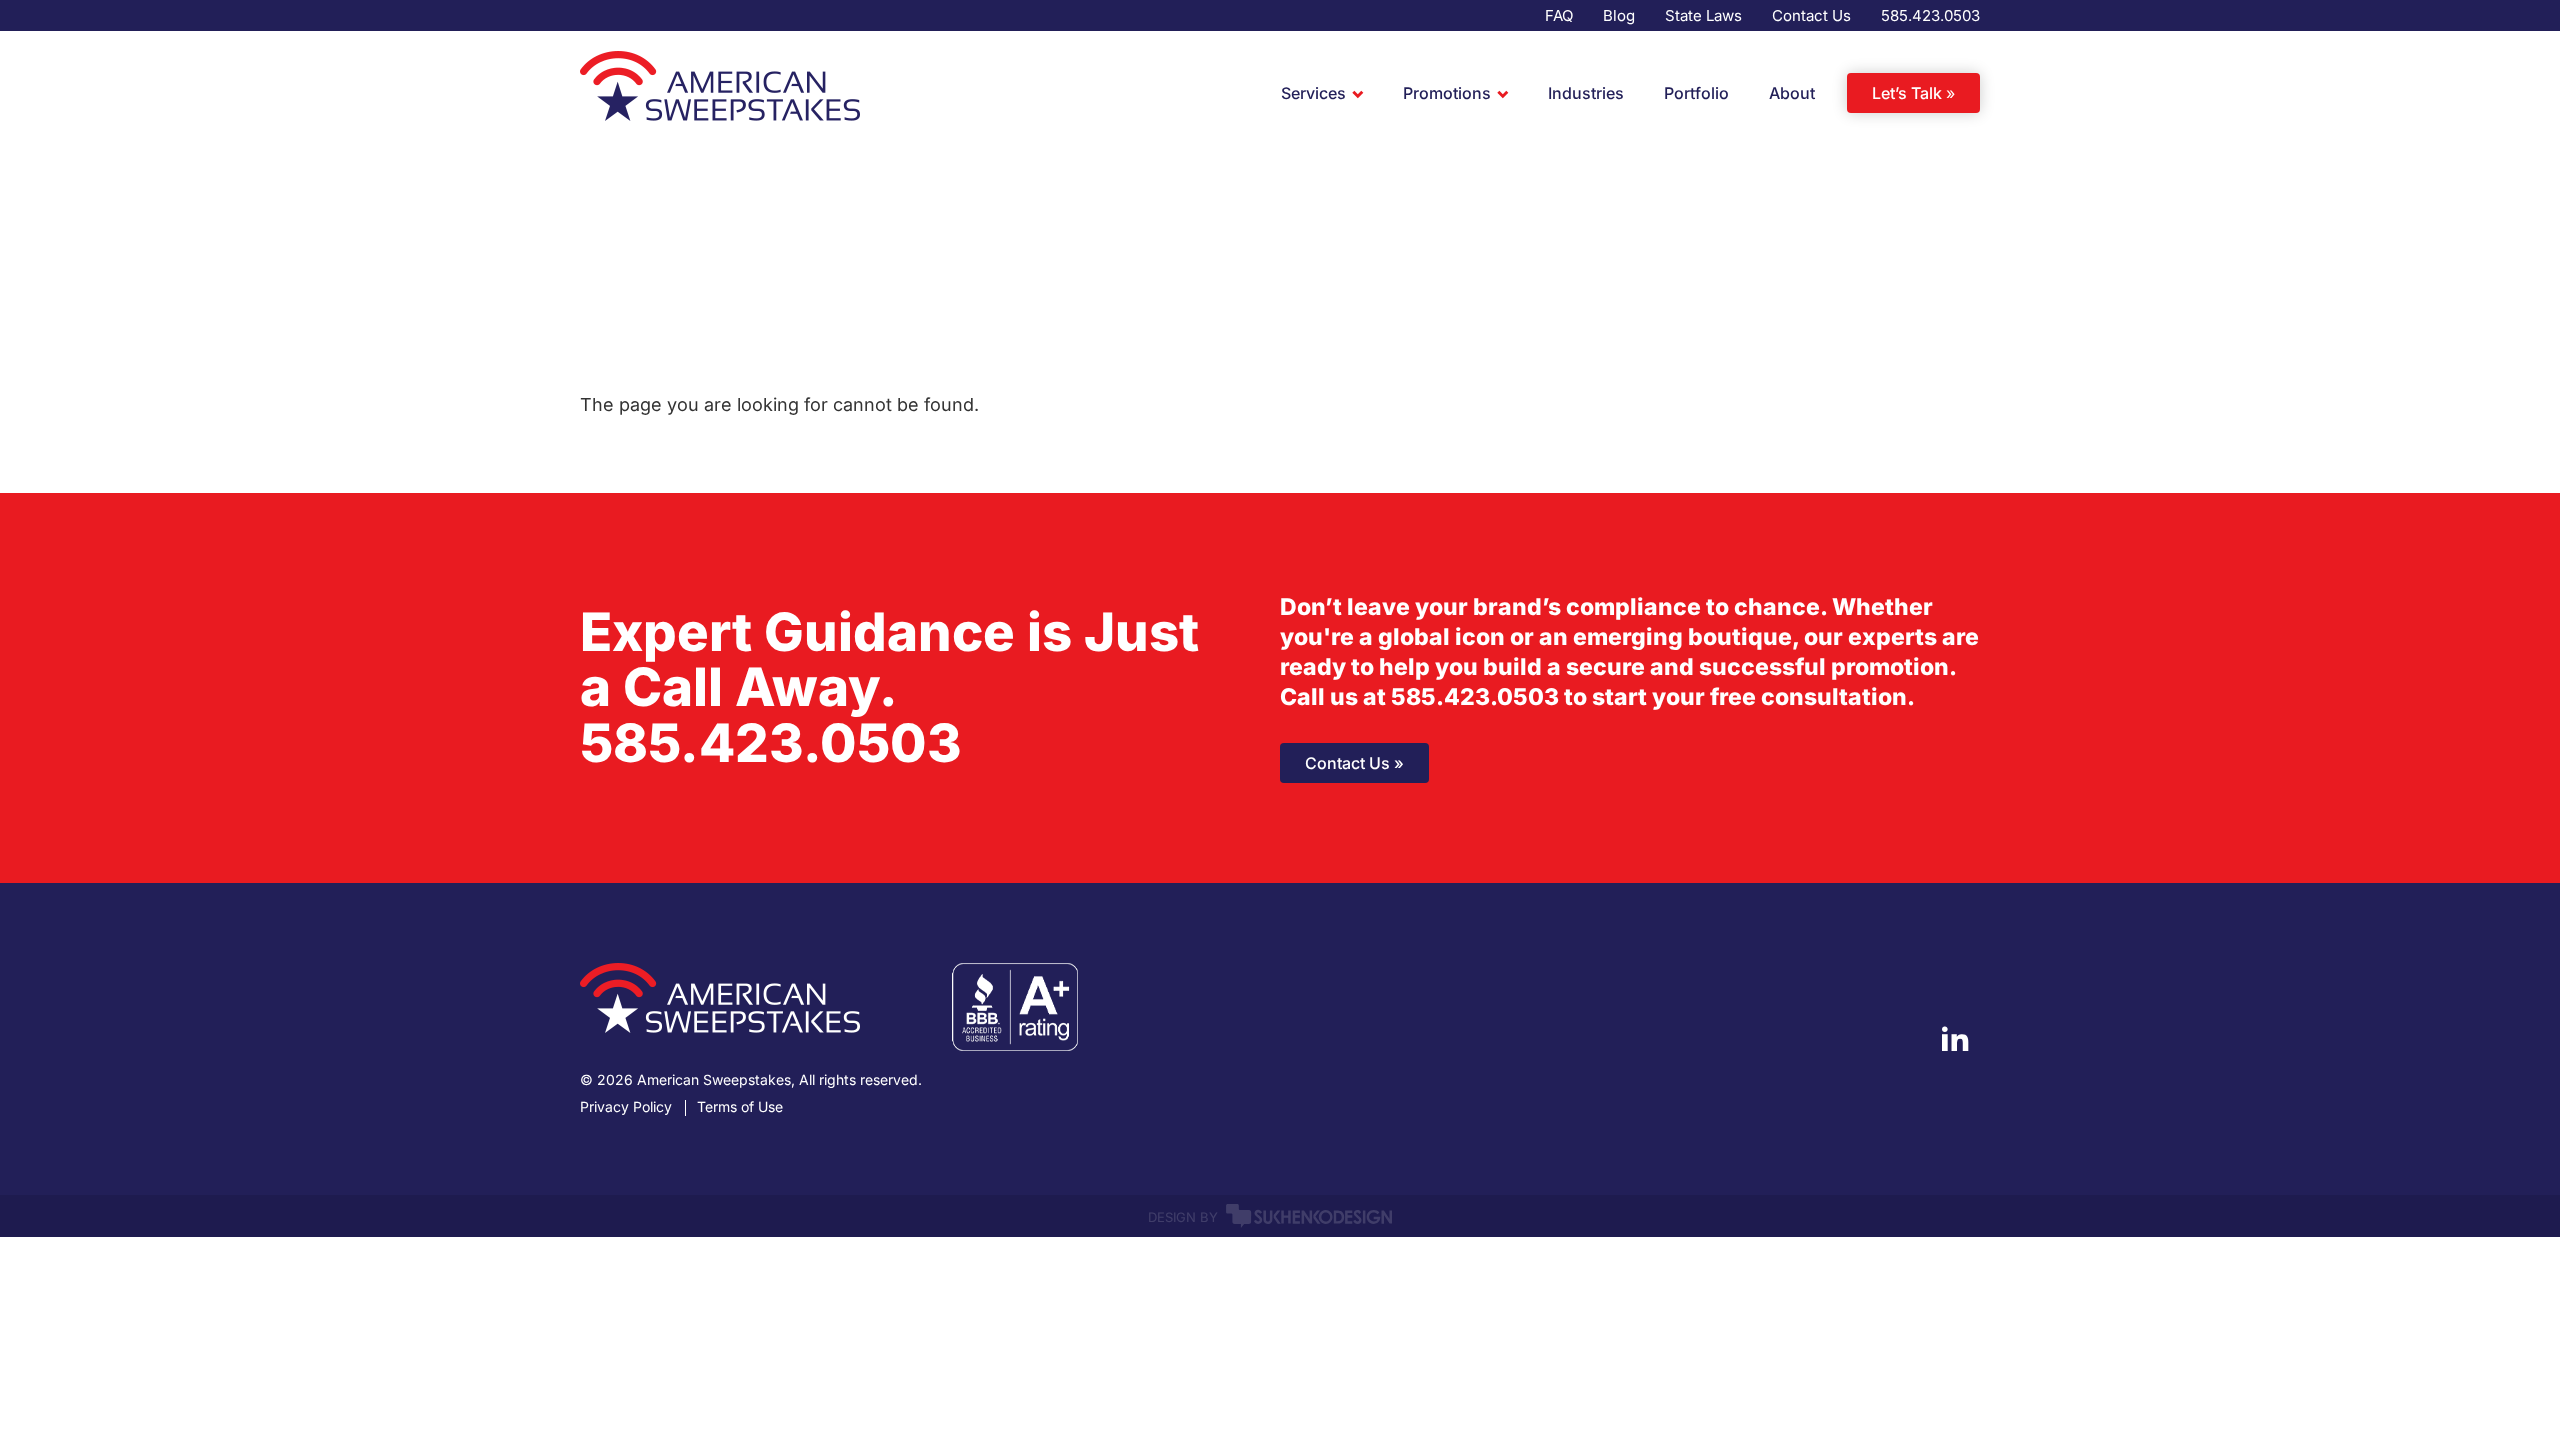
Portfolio (1696, 93)
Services (1313, 93)
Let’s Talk (1907, 93)
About (1792, 93)
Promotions (1447, 93)
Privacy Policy (626, 1107)
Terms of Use (740, 1107)
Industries (1586, 93)
